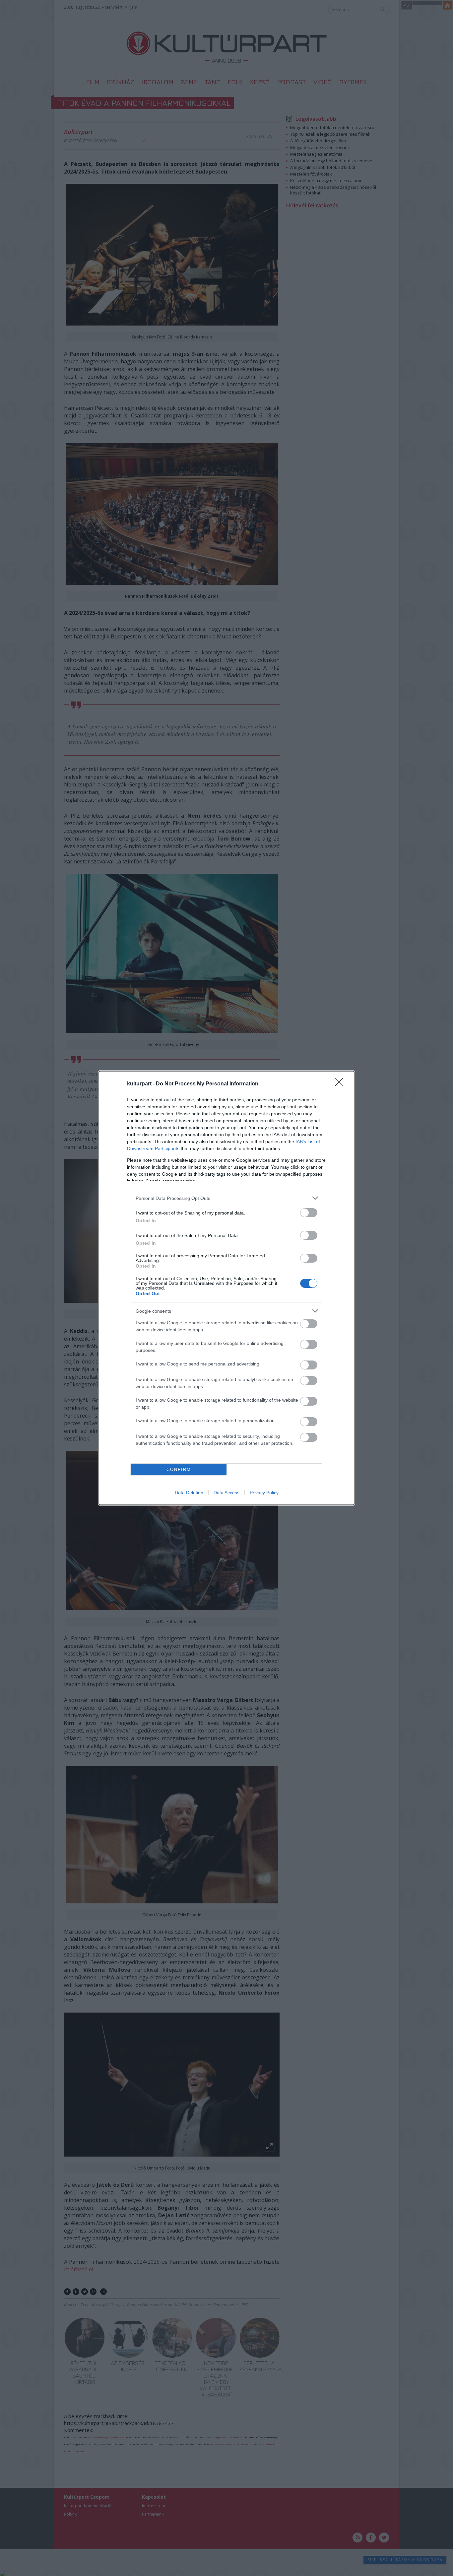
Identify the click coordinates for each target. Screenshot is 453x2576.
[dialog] (227, 1288)
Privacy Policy (264, 1493)
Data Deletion (189, 1493)
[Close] (341, 1084)
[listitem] (227, 1198)
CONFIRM (179, 1470)
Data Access (227, 1493)
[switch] (309, 1213)
